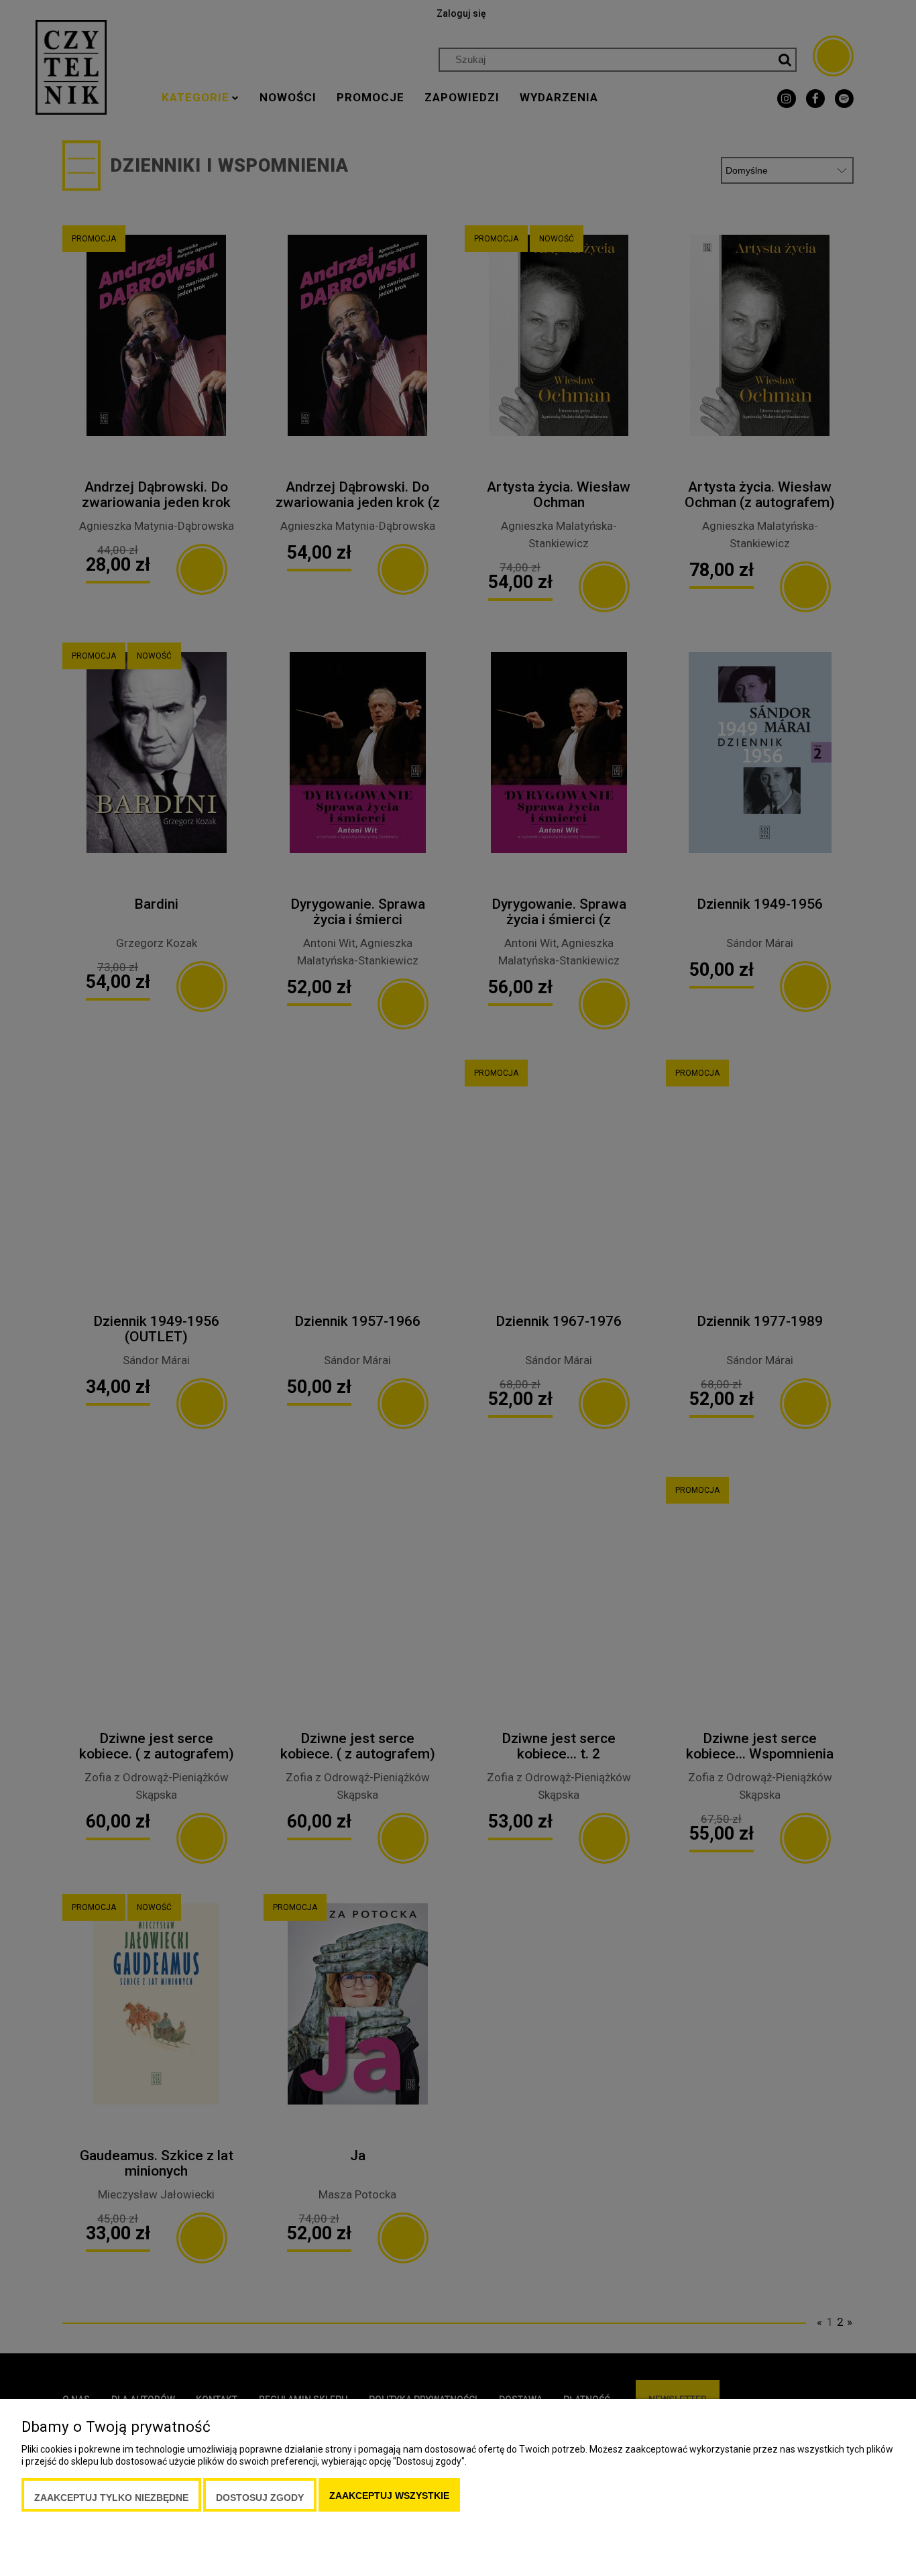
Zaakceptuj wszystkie (389, 2496)
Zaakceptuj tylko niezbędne (111, 2498)
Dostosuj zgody (260, 2498)
